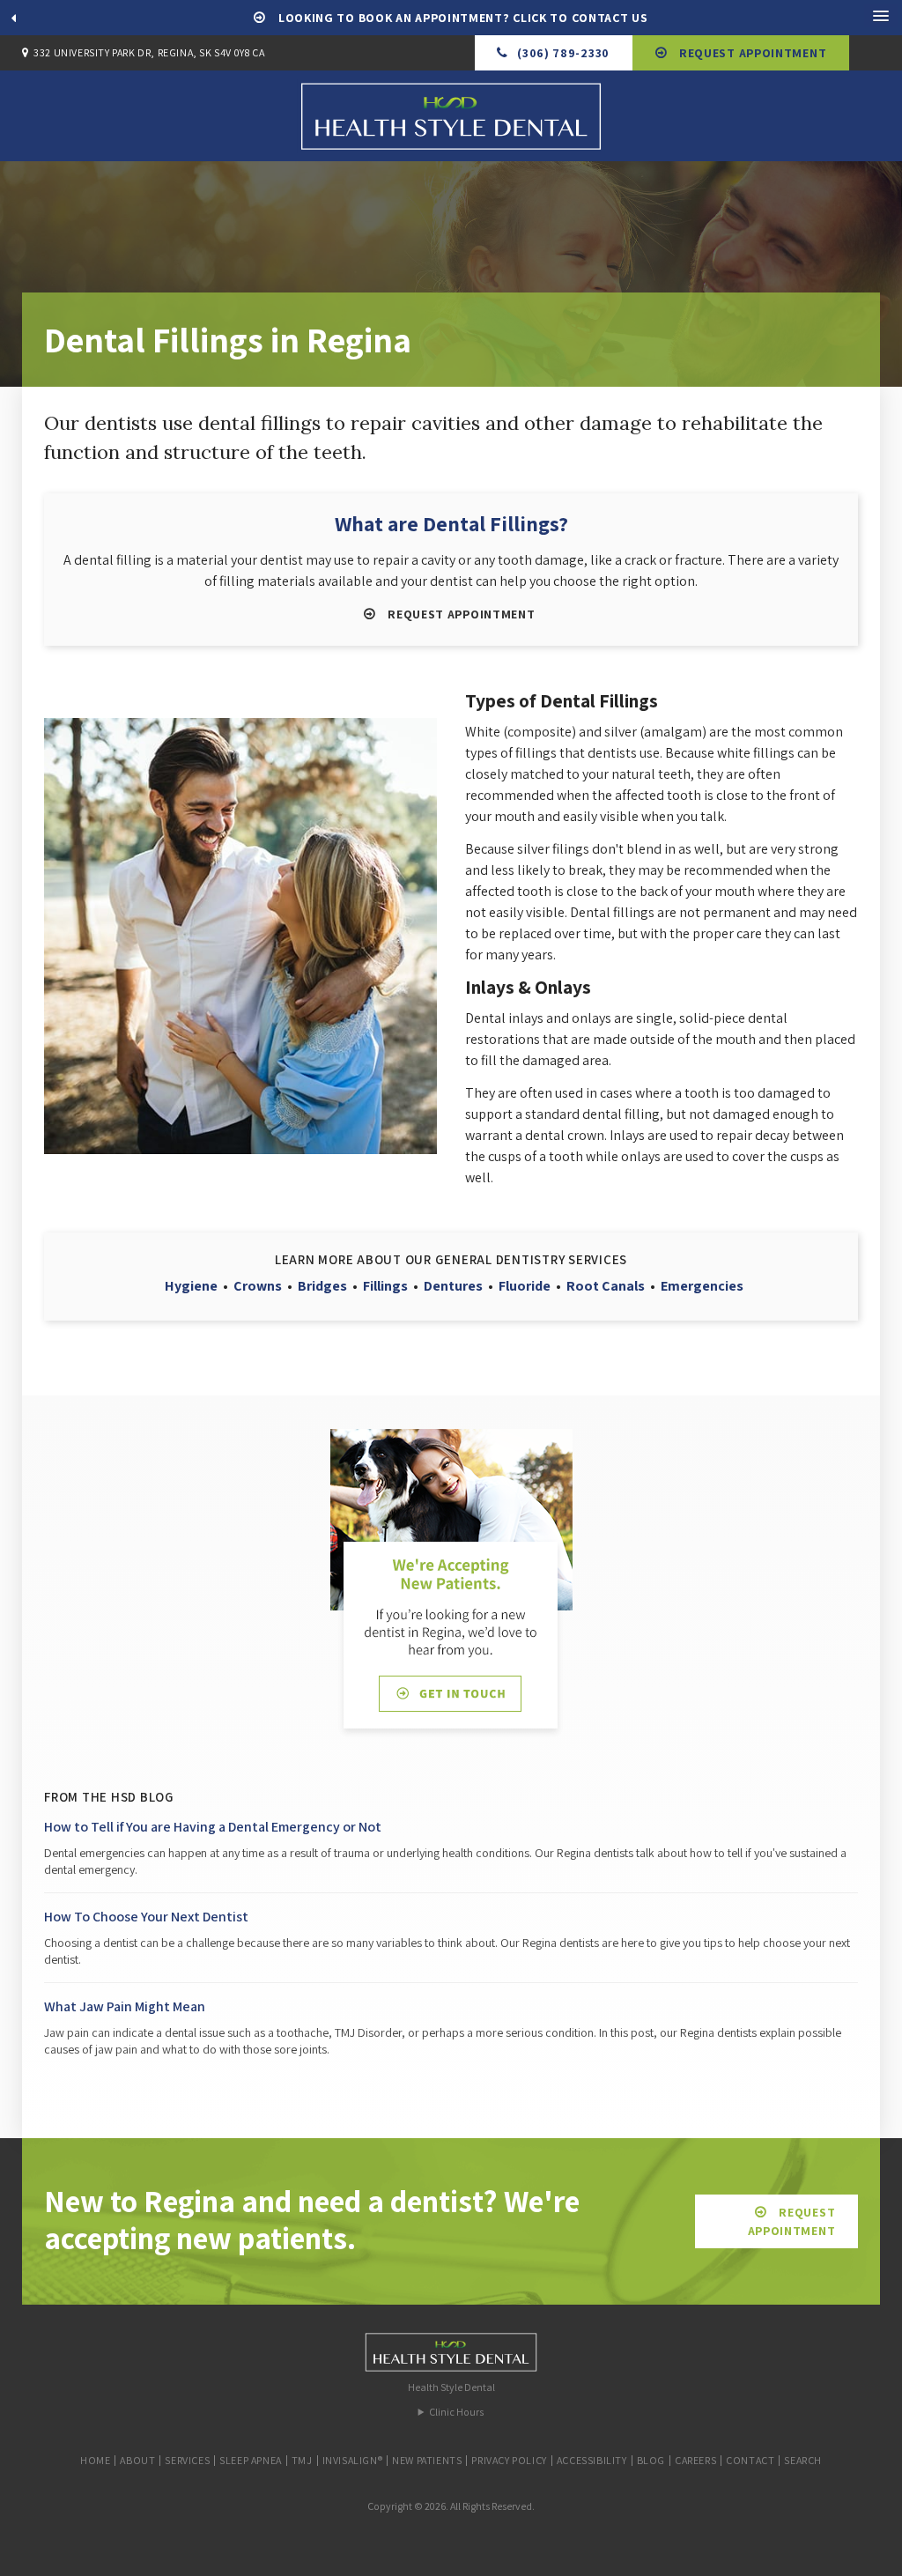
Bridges (322, 1286)
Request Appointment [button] (751, 53)
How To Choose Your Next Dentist (146, 1917)
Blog (651, 2460)
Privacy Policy (509, 2460)
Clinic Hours (456, 2412)
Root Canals (606, 1286)
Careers (695, 2460)
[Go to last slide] (13, 18)
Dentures (453, 1286)
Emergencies (702, 1286)
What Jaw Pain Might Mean (125, 2006)
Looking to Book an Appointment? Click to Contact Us (461, 18)
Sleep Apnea (251, 2460)
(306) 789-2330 (563, 53)
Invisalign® (353, 2460)
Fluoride (525, 1286)
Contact (750, 2460)
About (137, 2460)
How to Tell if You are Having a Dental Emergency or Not (213, 1827)
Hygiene (191, 1286)
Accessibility (592, 2460)
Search (803, 2460)
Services (187, 2460)
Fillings (385, 1286)
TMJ (302, 2460)
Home (95, 2460)
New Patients (427, 2460)
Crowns (258, 1286)
